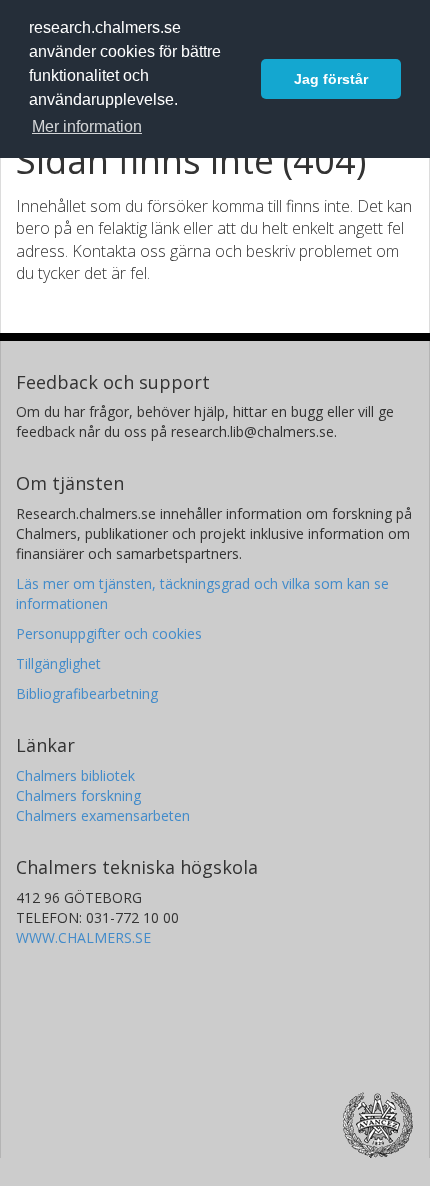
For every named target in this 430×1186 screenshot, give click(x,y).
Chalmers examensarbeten (103, 815)
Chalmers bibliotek (75, 775)
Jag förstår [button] (331, 79)
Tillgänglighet (58, 663)
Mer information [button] (87, 126)
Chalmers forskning (78, 795)
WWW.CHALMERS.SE (83, 937)
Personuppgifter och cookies (109, 633)
